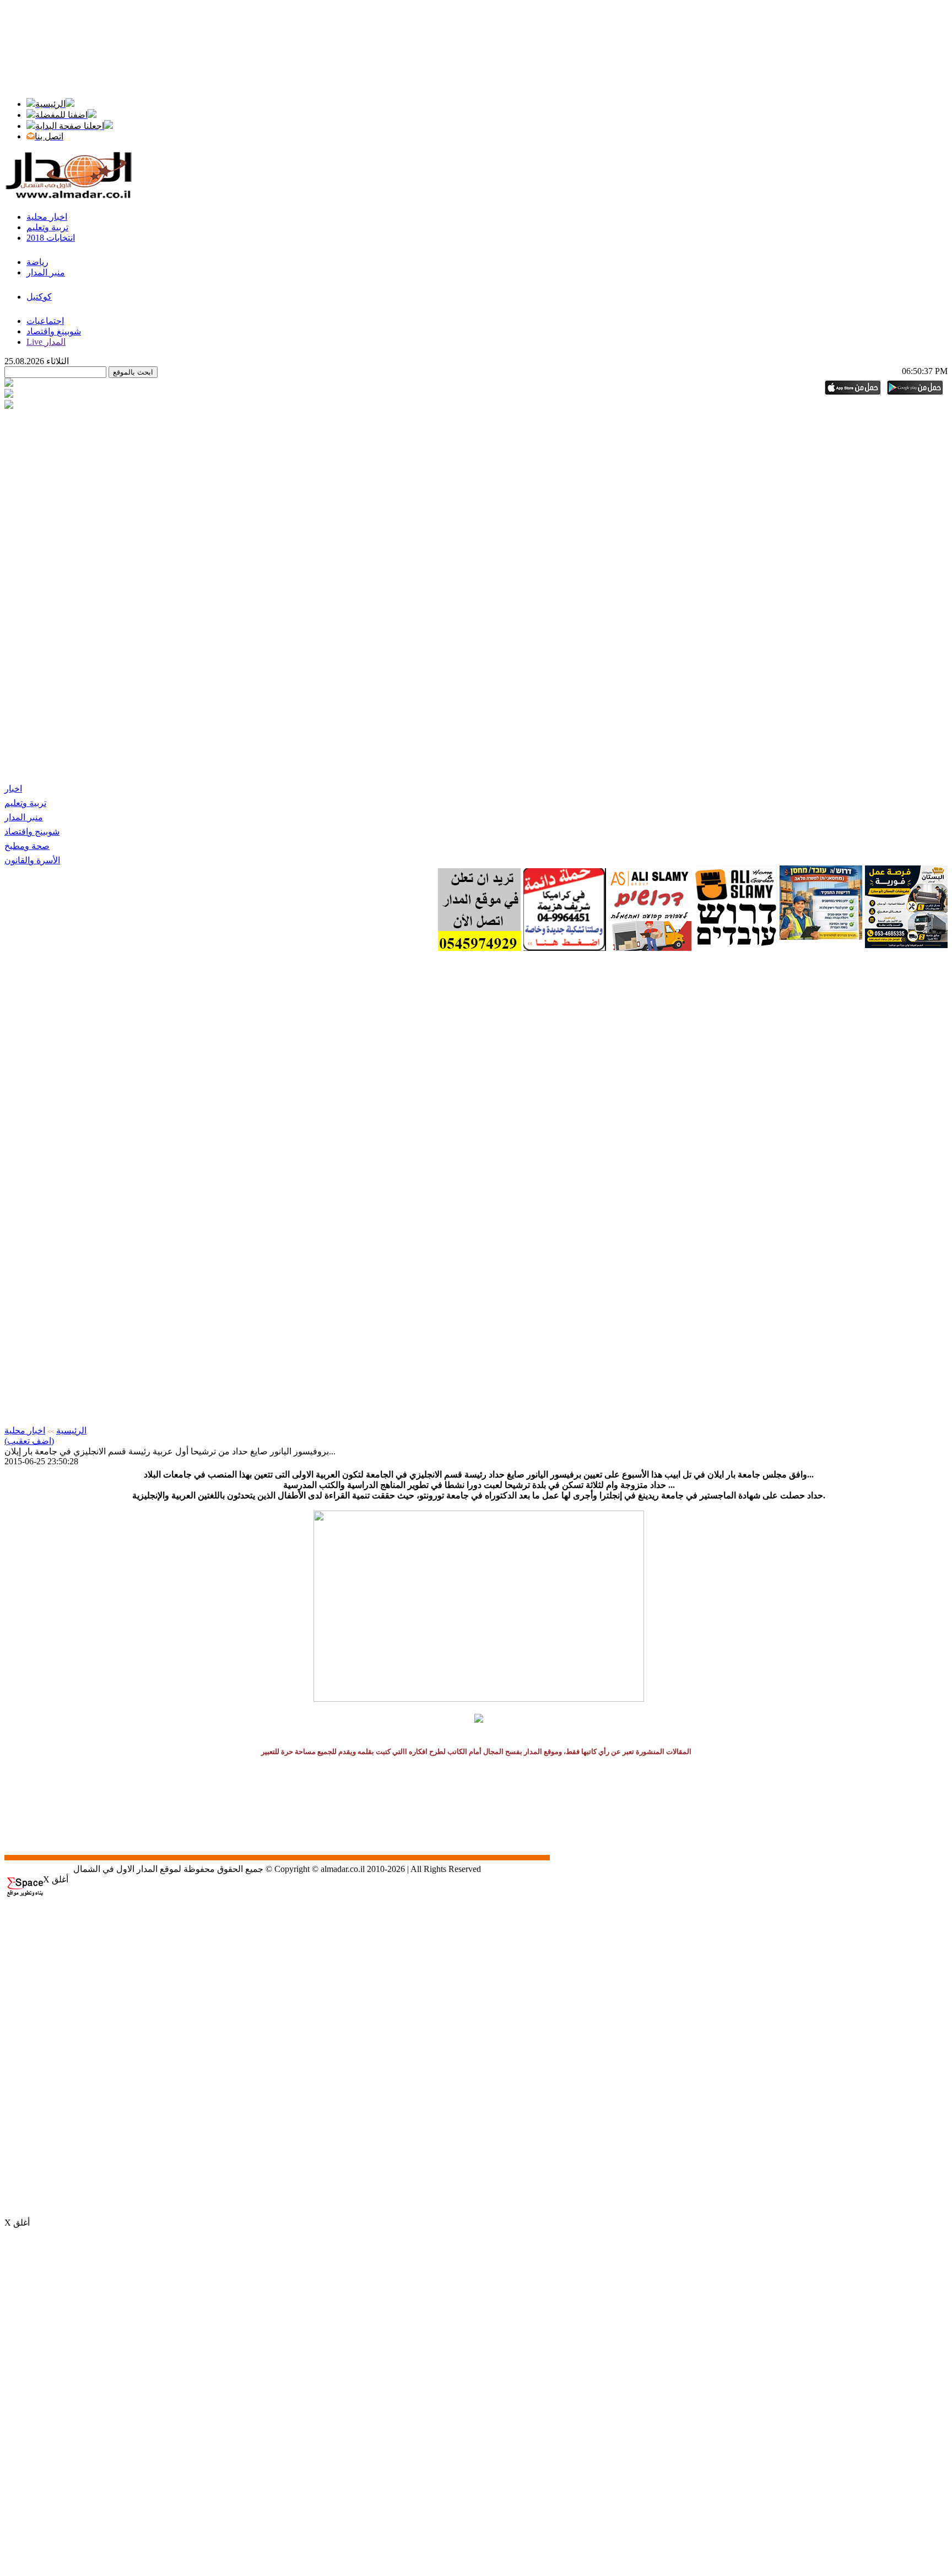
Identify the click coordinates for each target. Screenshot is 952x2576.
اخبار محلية (25, 1430)
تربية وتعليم (25, 803)
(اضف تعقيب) (29, 1441)
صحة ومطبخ (27, 846)
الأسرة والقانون (32, 860)
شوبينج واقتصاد (32, 832)
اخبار (13, 789)
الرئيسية (71, 1430)
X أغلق (56, 1879)
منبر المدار (24, 817)
